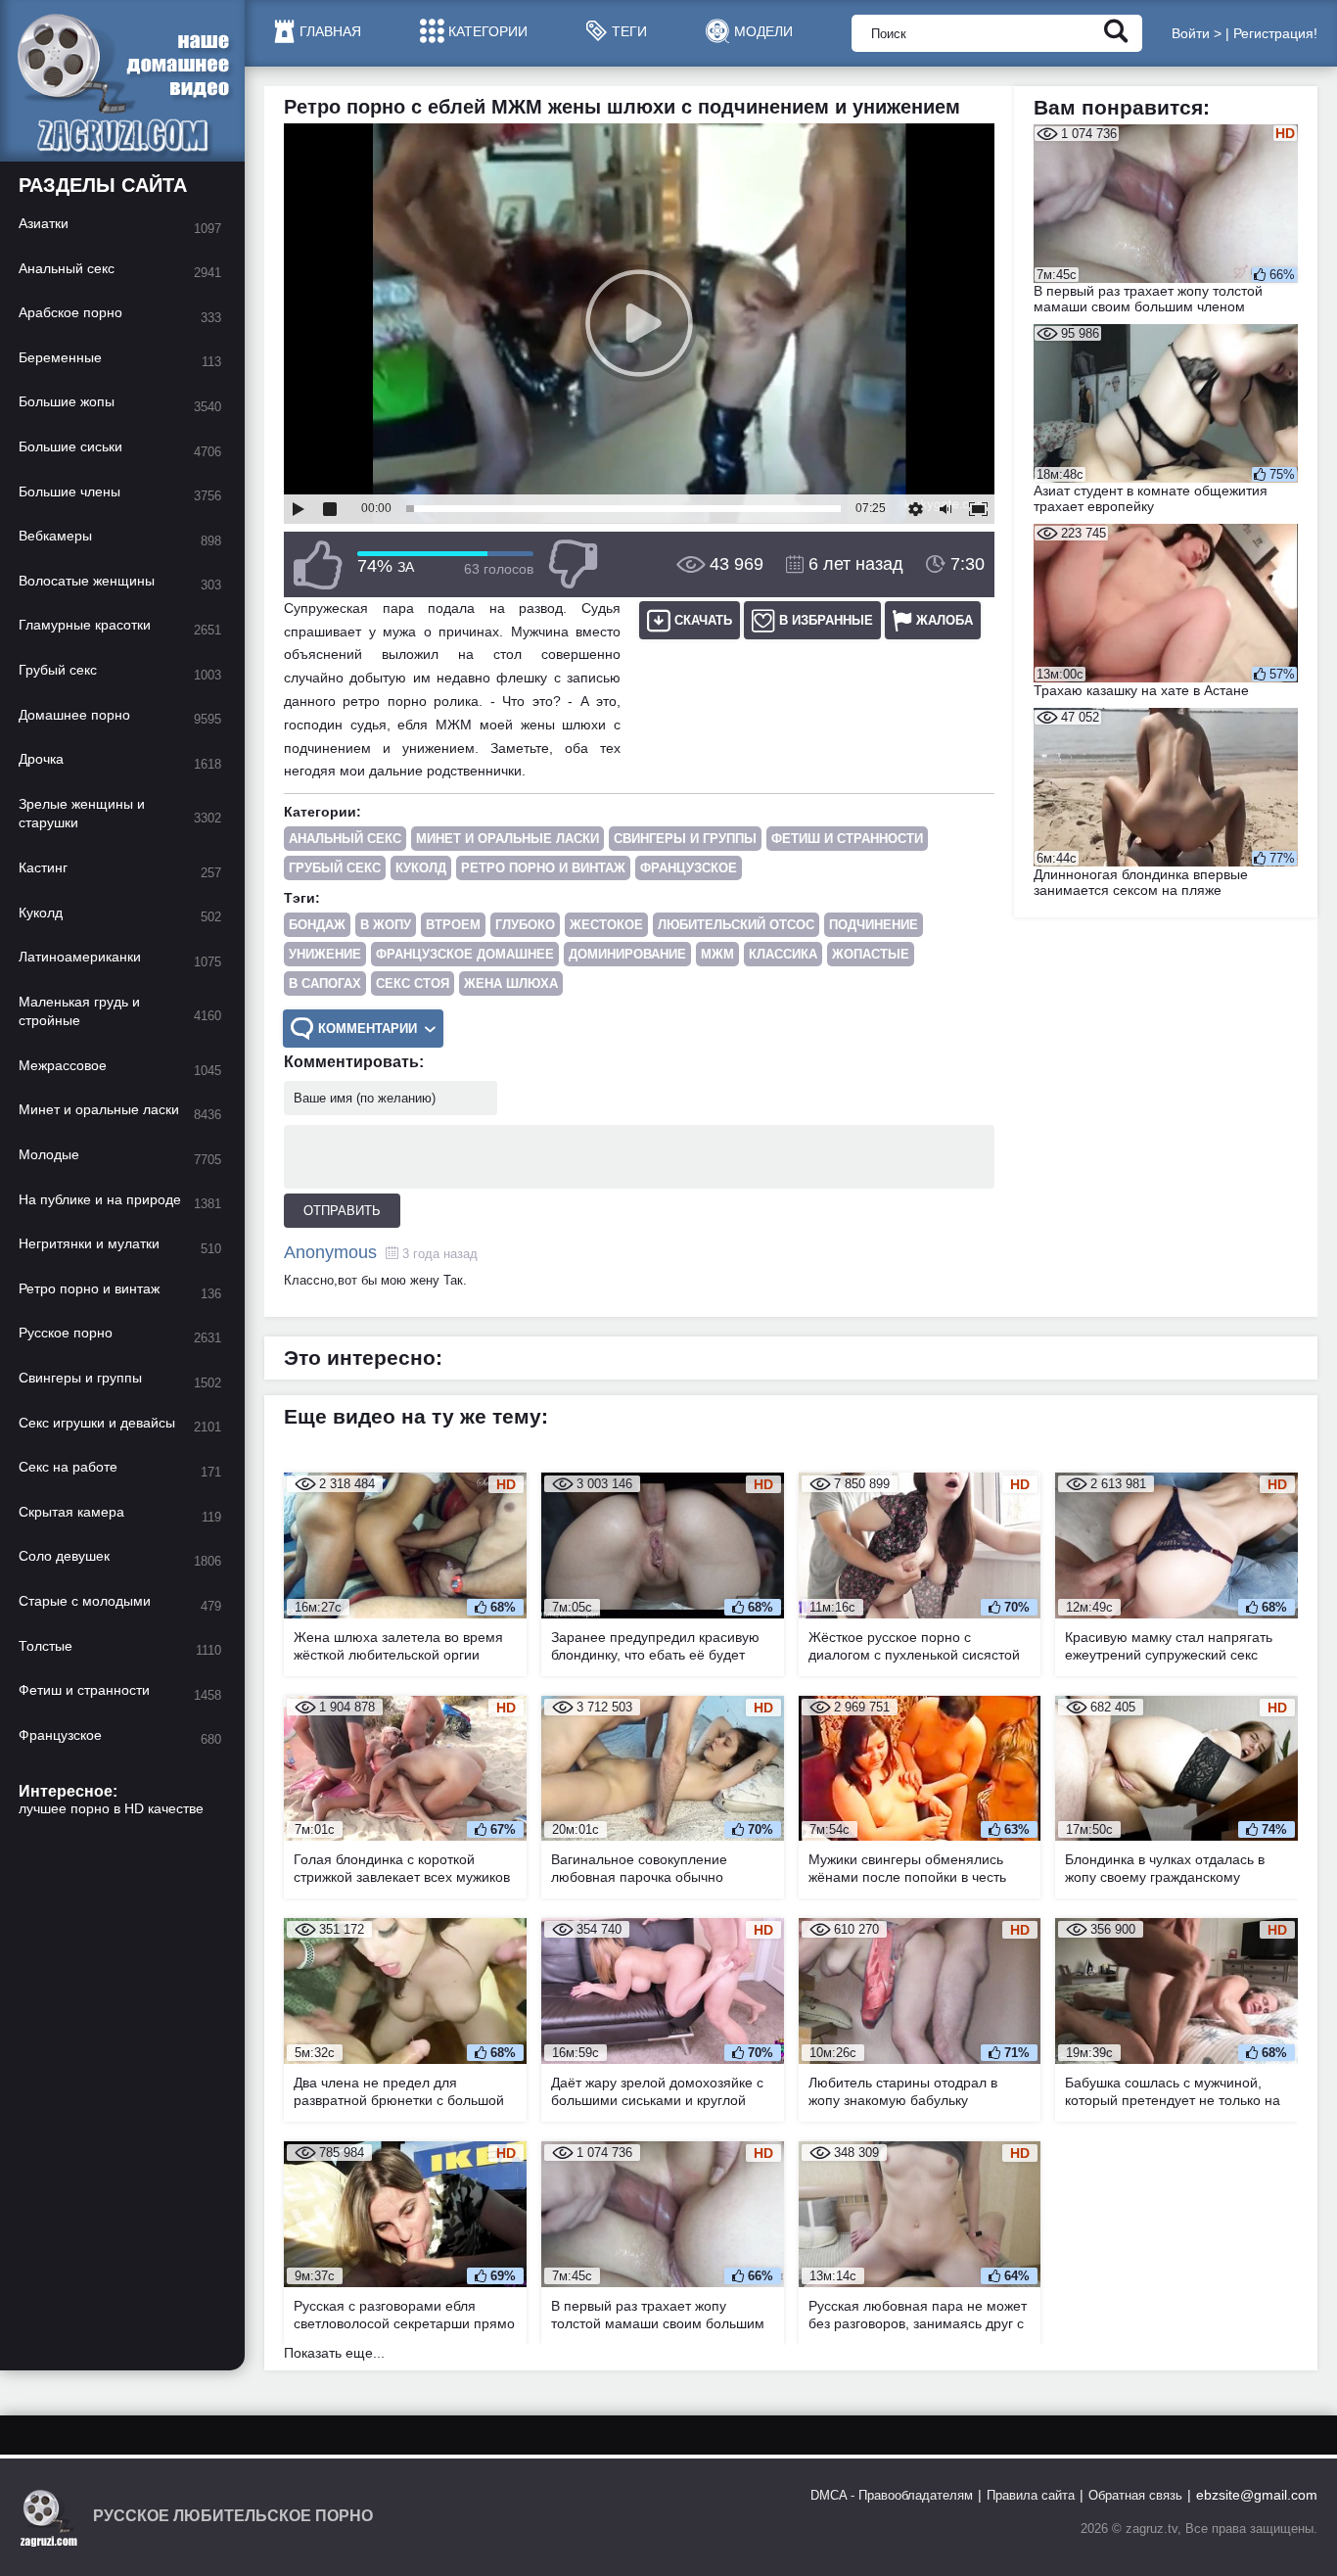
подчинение (874, 925)
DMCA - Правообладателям (892, 2495)
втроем (453, 925)
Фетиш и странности (847, 839)
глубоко (525, 925)
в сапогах (325, 984)
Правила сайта (1031, 2495)
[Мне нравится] (318, 564)
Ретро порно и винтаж (543, 868)
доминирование (627, 954)
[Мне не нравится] (573, 564)
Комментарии (368, 1029)
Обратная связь (1135, 2495)
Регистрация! (1275, 33)
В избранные (826, 620)
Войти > (1197, 33)
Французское (689, 868)
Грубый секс (335, 868)
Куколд (421, 868)
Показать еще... (334, 2353)
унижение (325, 954)
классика (783, 954)
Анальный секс (345, 839)
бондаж (317, 925)
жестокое (606, 925)
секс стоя (413, 984)
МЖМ (717, 954)
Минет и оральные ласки (507, 839)
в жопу (386, 925)
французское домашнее (465, 954)
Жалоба (945, 620)
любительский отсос (736, 925)
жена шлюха (511, 984)
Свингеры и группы (685, 839)
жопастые (871, 954)
